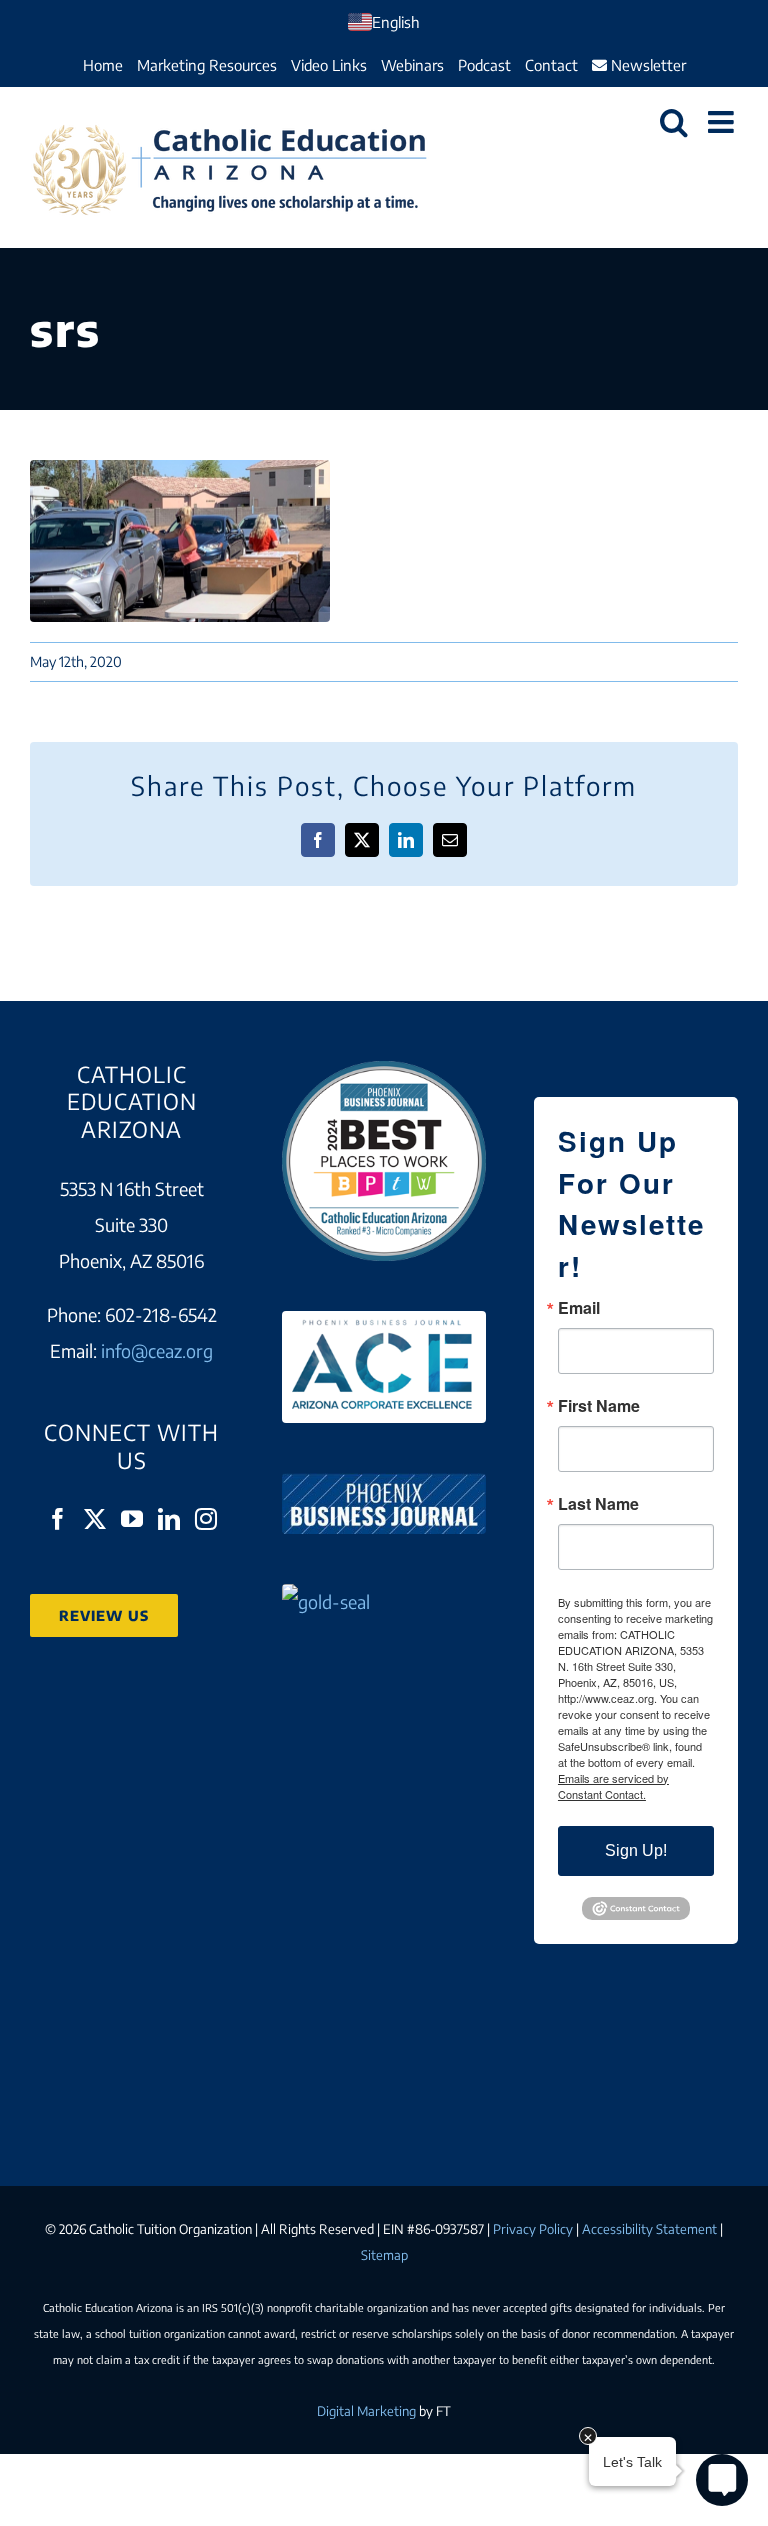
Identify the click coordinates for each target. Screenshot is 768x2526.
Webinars (412, 65)
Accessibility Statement (649, 2229)
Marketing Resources (207, 65)
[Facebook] (58, 1519)
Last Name (598, 1504)
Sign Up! (636, 1850)
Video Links (329, 65)
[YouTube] (132, 1519)
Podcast (484, 65)
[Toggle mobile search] (674, 122)
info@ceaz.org (157, 1350)
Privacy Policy (533, 2229)
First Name (599, 1406)
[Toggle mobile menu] (723, 122)
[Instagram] (206, 1519)
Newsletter (646, 65)
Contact (551, 65)
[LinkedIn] (169, 1519)
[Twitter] (95, 1519)
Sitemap (384, 2255)
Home (103, 65)
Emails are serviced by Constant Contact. (613, 1786)
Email (579, 1308)
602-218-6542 (161, 1314)
